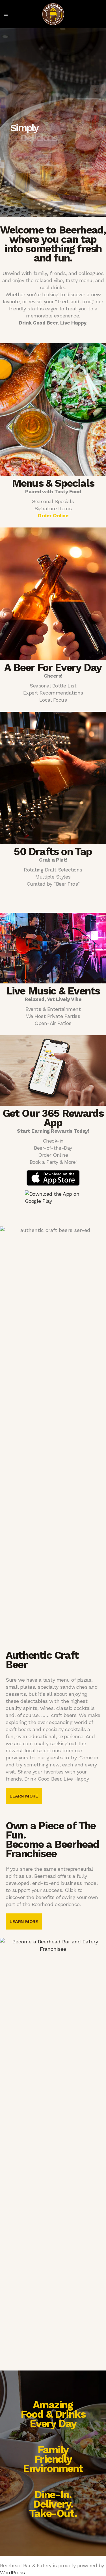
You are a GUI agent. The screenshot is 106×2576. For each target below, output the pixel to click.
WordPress (12, 2572)
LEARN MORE (24, 1796)
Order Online (53, 515)
